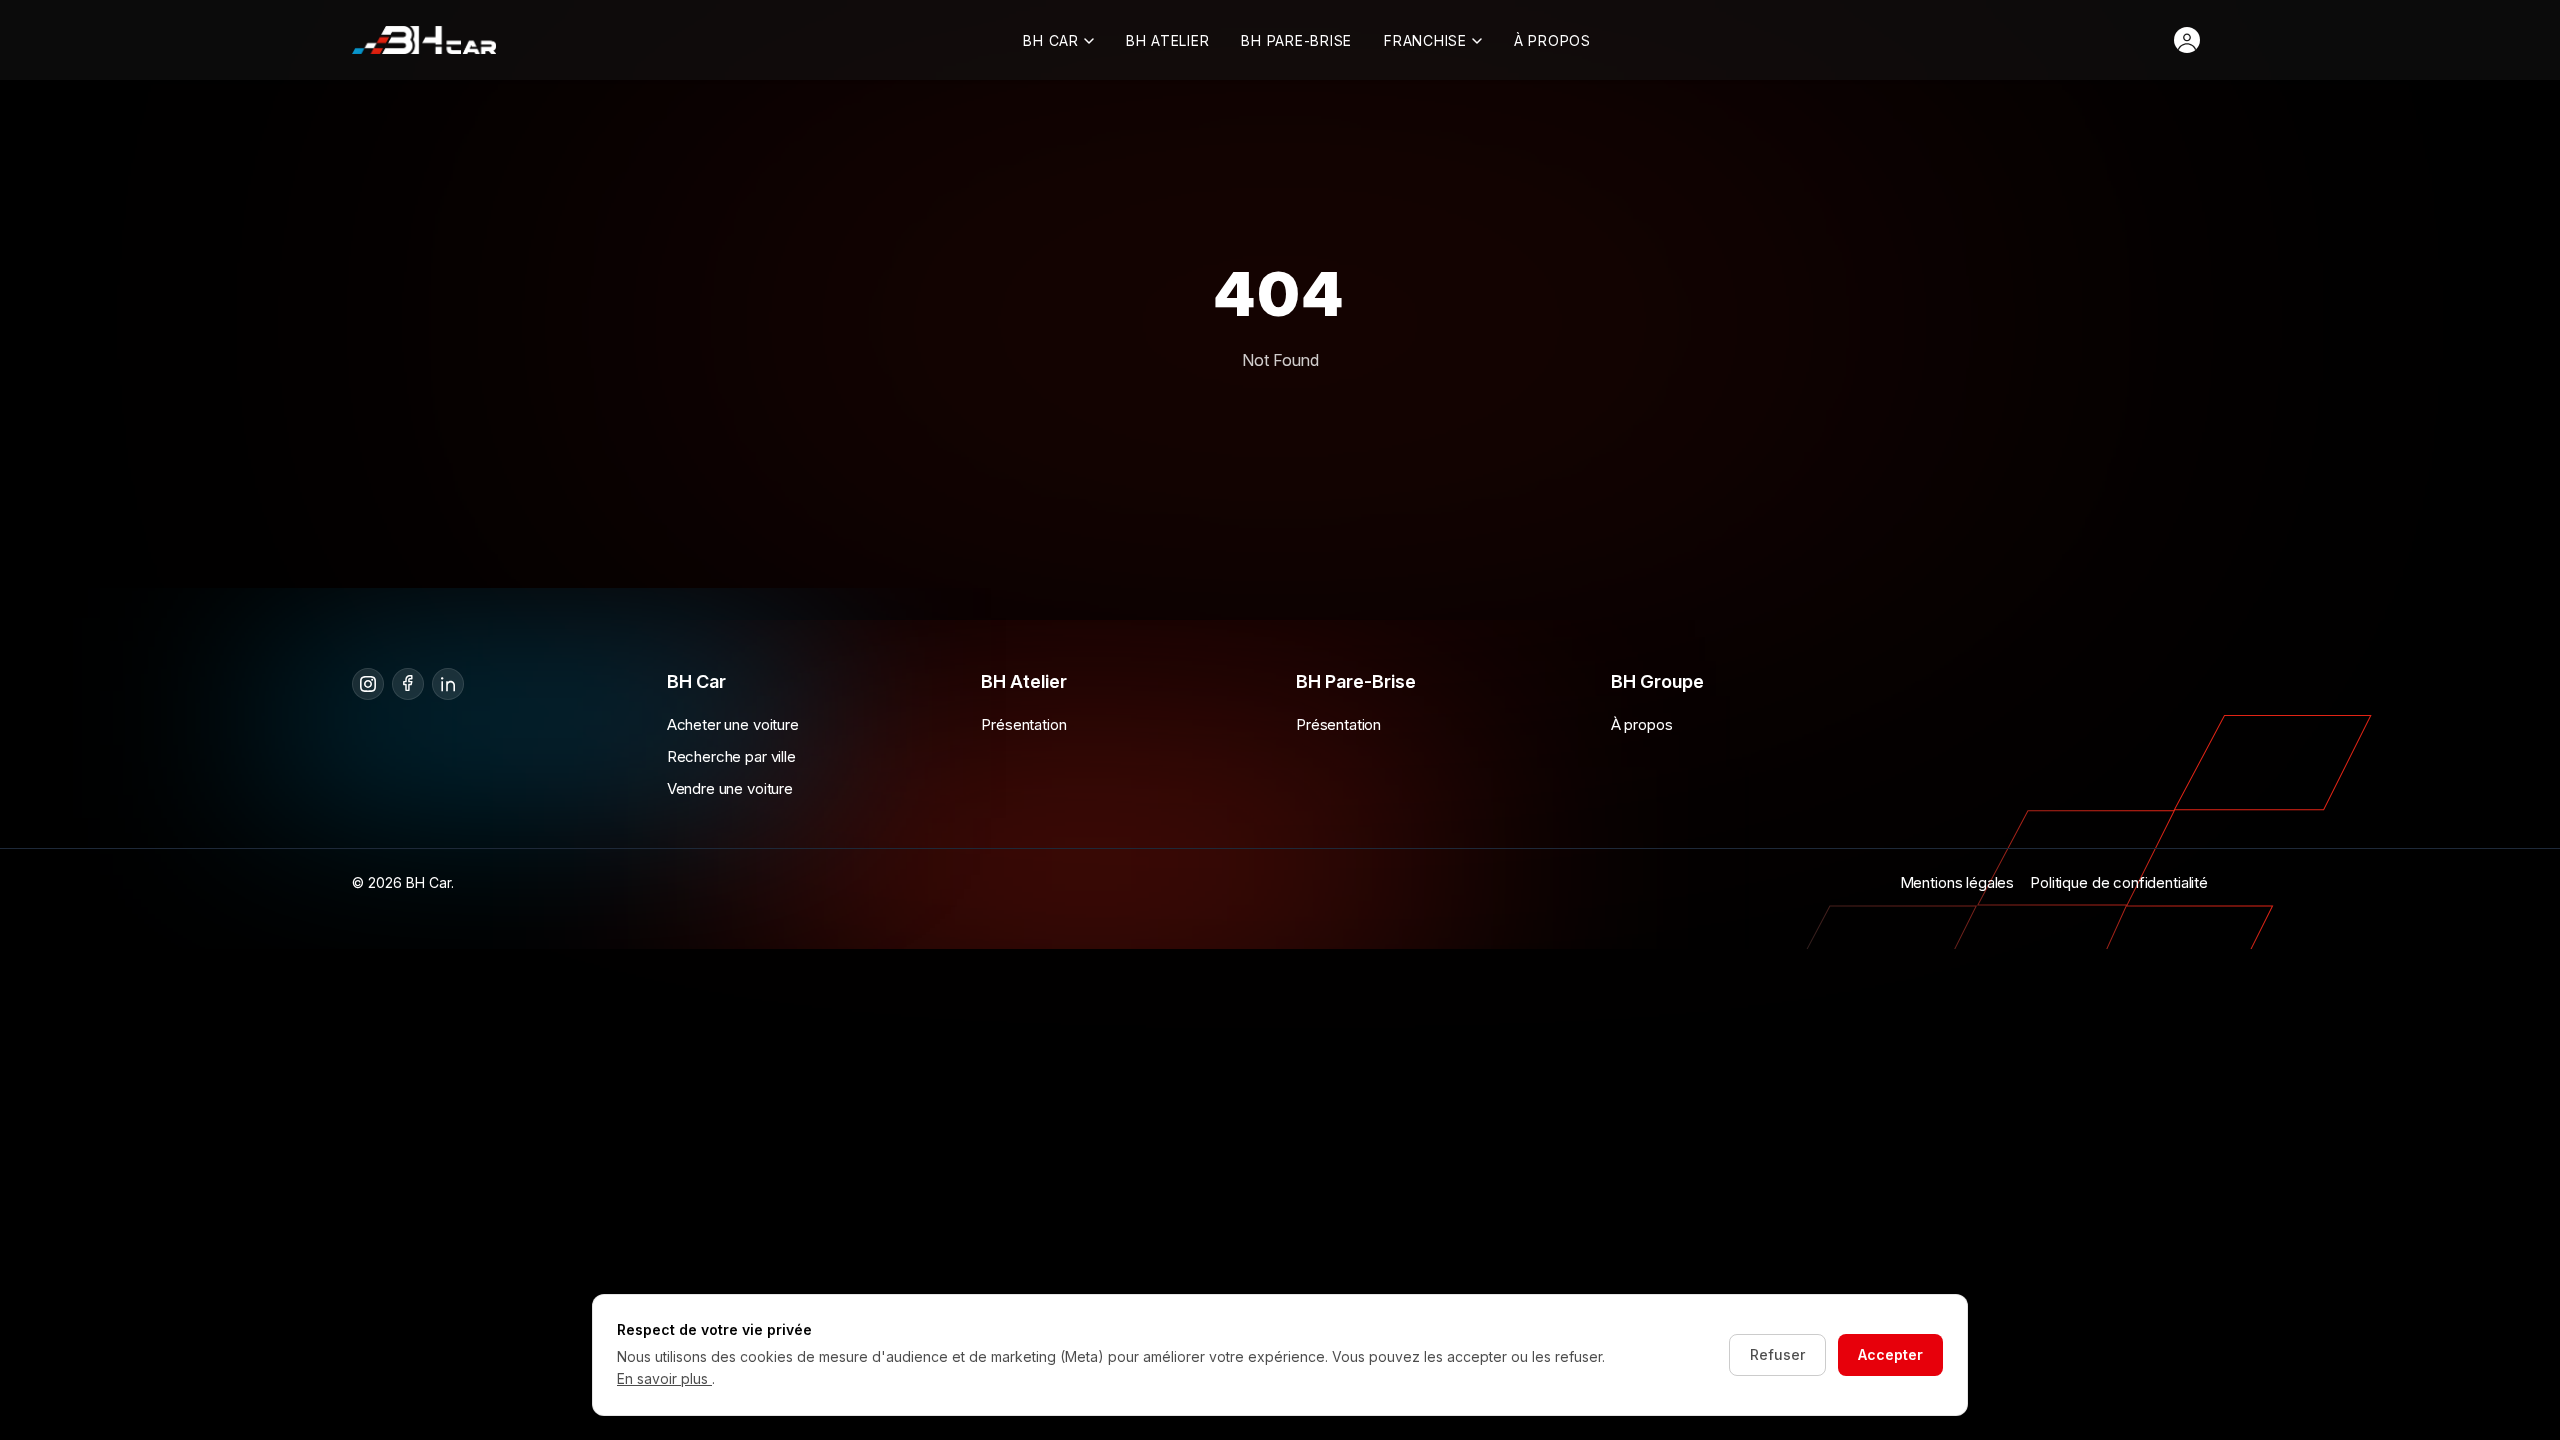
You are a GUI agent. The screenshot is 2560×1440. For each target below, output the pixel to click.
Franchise (1425, 40)
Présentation (1023, 724)
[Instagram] (368, 684)
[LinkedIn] (448, 684)
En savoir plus (664, 1378)
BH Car (1051, 40)
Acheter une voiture (733, 724)
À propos (1552, 40)
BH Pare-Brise (1296, 40)
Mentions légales (1957, 882)
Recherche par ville (731, 756)
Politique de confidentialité (2119, 882)
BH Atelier (1168, 40)
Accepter (1890, 1354)
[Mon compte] (2187, 40)
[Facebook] (408, 684)
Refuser (1777, 1354)
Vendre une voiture (730, 788)
